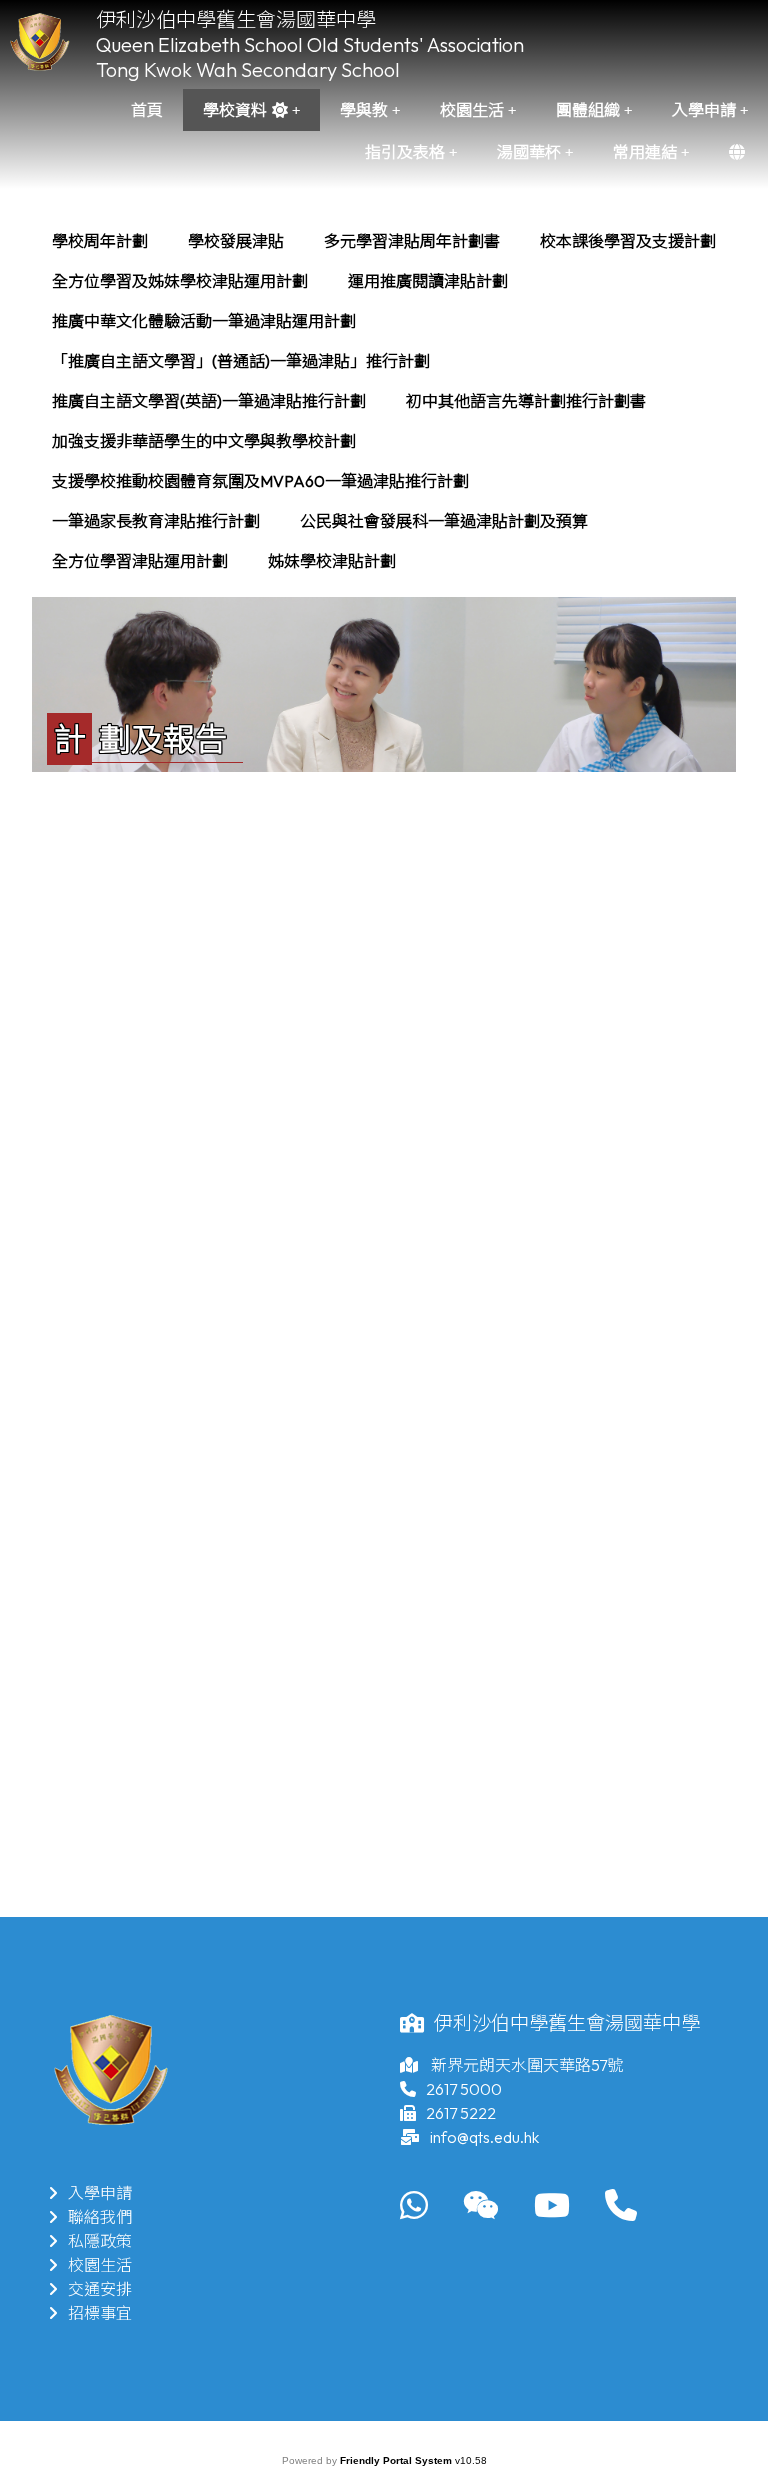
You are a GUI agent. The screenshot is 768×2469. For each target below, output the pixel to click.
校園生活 (100, 2265)
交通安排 (100, 2289)
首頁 (147, 110)
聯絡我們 (100, 2217)
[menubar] (384, 401)
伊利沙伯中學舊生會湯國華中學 (236, 19)
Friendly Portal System (397, 2460)
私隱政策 (100, 2241)
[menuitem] (100, 241)
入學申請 (100, 2193)
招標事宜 (100, 2313)
